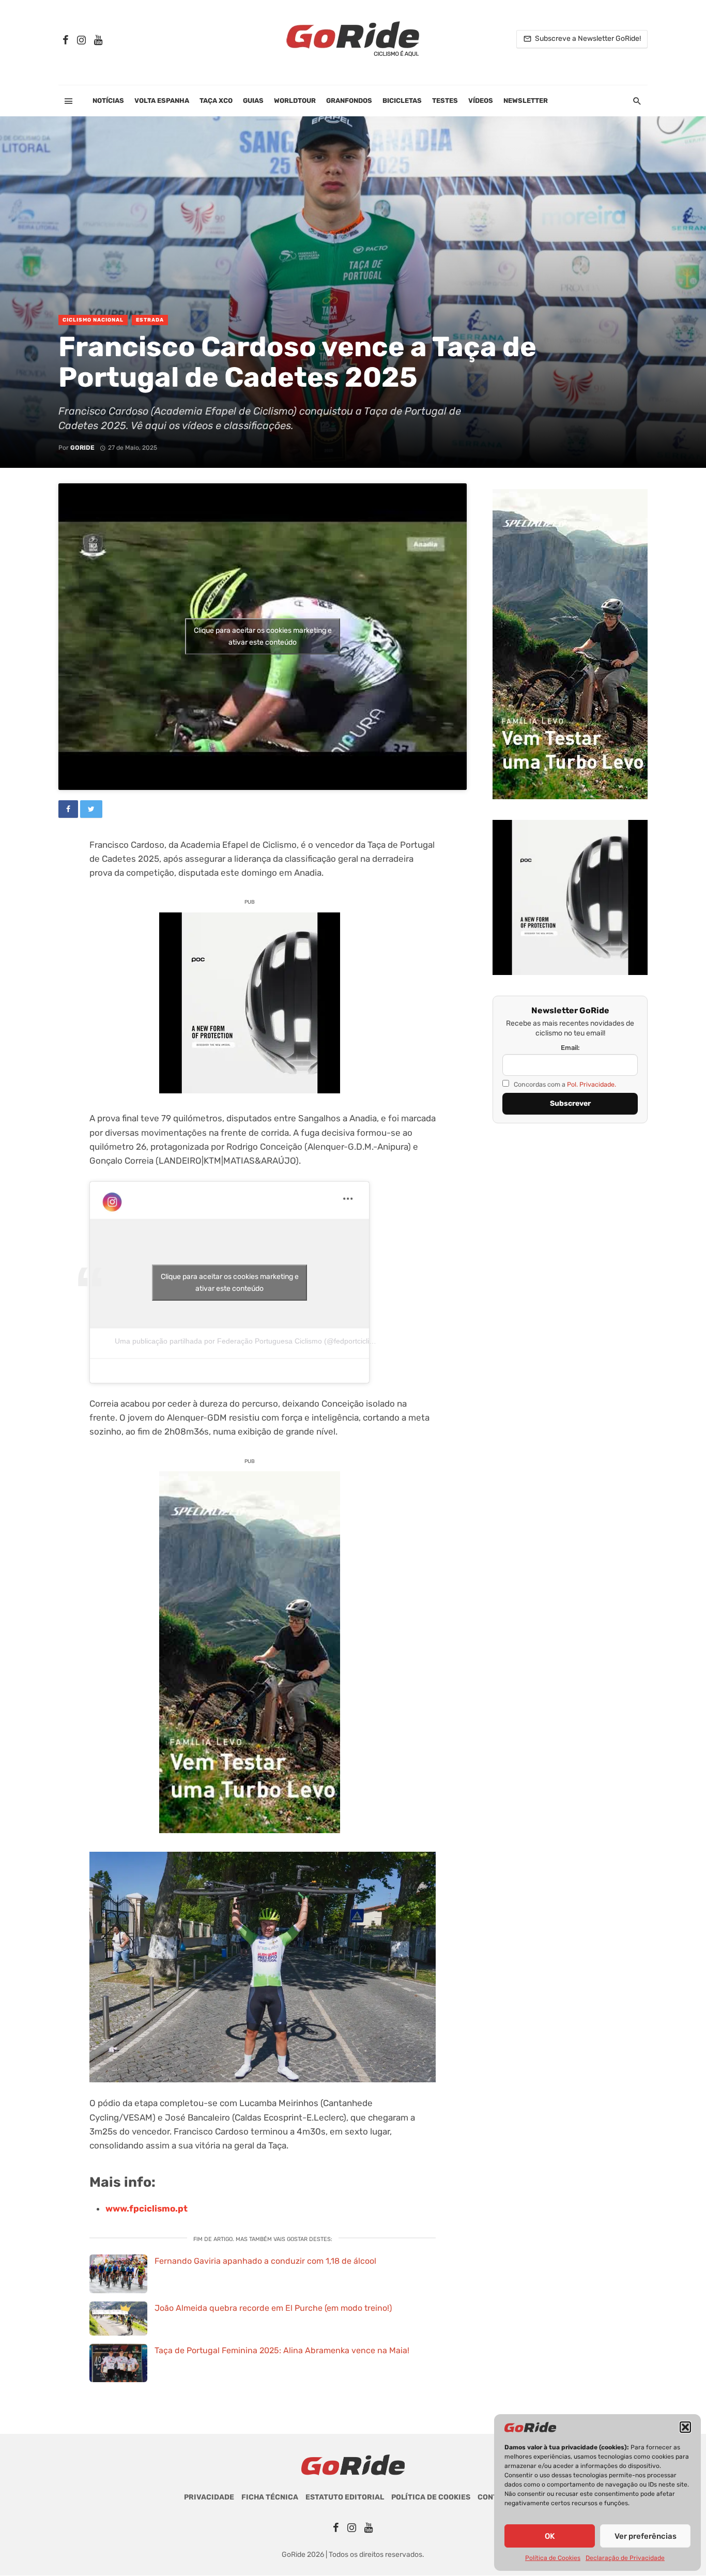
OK (550, 2536)
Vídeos (481, 101)
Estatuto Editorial (345, 2497)
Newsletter (526, 101)
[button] (685, 2427)
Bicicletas (402, 101)
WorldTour (295, 101)
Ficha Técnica (270, 2497)
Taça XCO (216, 101)
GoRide (82, 448)
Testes (445, 101)
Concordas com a (564, 1084)
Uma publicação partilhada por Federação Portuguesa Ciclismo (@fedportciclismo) (250, 1341)
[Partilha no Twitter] (91, 809)
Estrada (150, 320)
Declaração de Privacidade (625, 2558)
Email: (570, 1048)
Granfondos (349, 101)
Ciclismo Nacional (93, 320)
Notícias (108, 101)
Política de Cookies (553, 2558)
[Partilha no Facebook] (68, 809)
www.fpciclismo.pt (147, 2208)
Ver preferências (646, 2536)
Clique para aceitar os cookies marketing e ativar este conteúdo (263, 636)
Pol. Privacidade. (592, 1084)
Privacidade (209, 2497)
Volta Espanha (162, 101)
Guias (253, 101)
